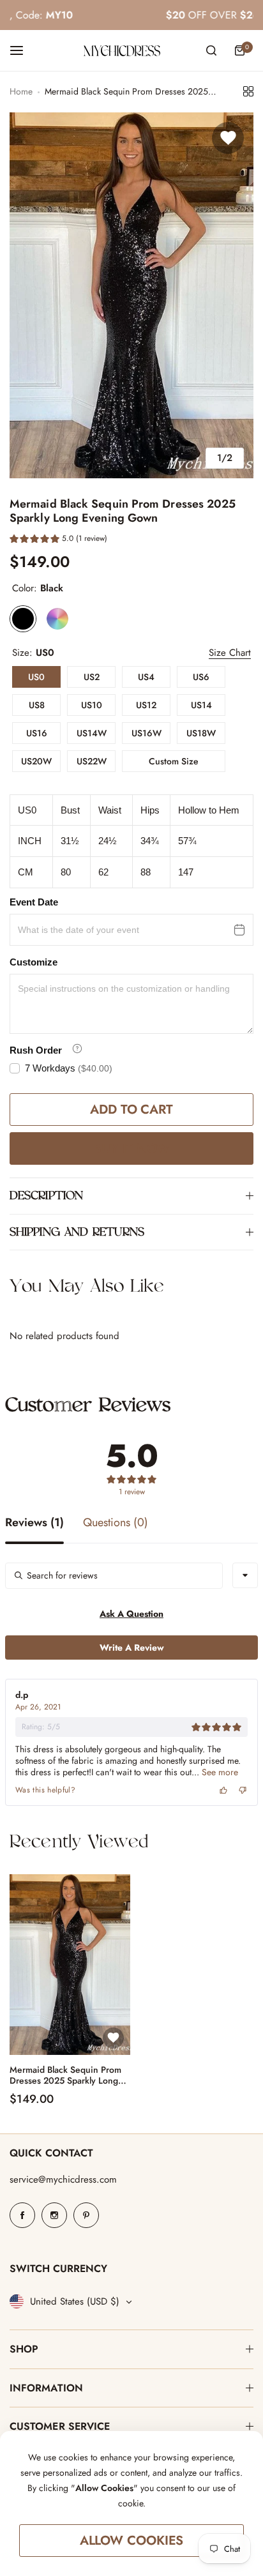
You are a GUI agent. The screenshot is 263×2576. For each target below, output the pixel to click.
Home (21, 91)
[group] (131, 295)
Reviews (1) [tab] (34, 1524)
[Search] (211, 50)
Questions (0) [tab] (116, 1524)
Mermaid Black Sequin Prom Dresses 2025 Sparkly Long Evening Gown (65, 2075)
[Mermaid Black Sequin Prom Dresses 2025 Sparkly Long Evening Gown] (70, 1965)
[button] (58, 540)
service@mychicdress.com (63, 2179)
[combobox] (245, 1575)
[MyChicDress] (122, 51)
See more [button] (219, 1772)
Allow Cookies (132, 2541)
